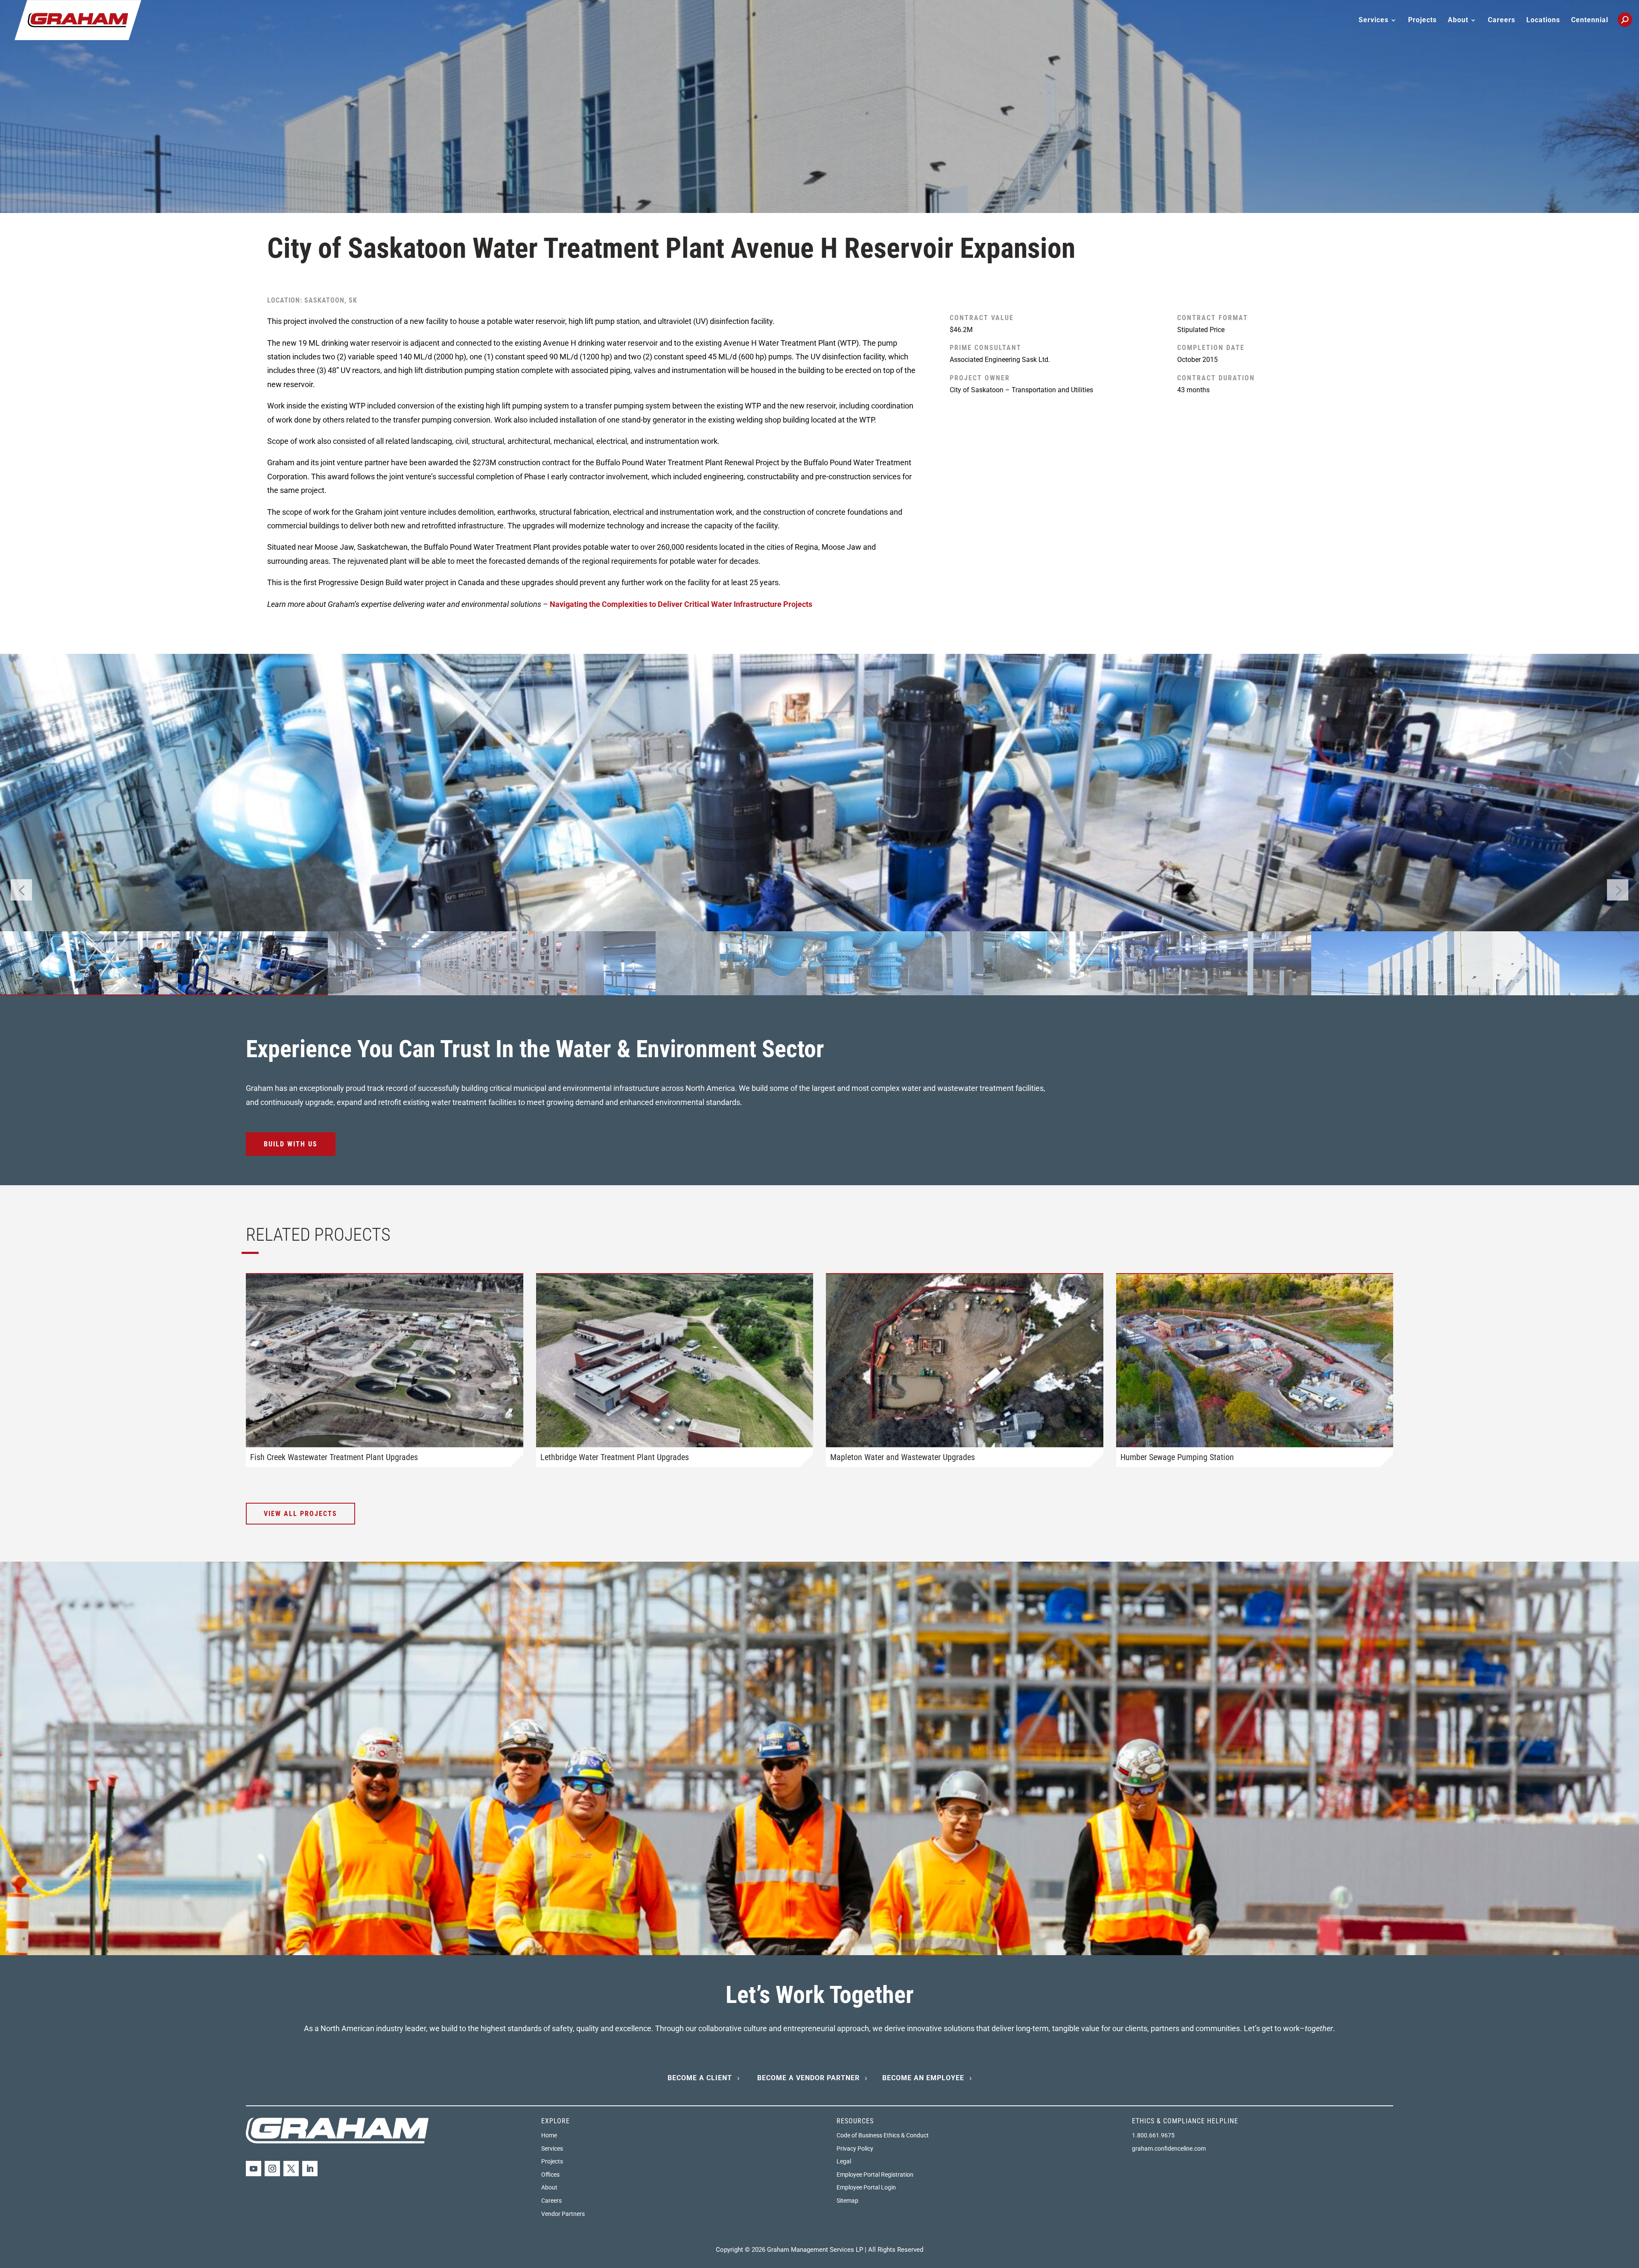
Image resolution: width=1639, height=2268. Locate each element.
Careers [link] (1502, 20)
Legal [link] (844, 2161)
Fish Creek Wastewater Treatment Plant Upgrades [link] (334, 1457)
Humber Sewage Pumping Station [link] (1177, 1457)
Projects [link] (1422, 20)
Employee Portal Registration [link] (875, 2175)
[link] (78, 19)
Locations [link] (1543, 20)
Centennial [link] (1590, 20)
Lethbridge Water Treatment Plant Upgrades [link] (615, 1457)
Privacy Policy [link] (855, 2148)
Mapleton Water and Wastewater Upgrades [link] (903, 1457)
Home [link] (549, 2135)
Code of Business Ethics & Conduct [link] (883, 2135)
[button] (1618, 890)
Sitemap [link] (847, 2201)
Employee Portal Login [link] (866, 2187)
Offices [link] (550, 2175)
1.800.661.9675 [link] (1153, 2135)
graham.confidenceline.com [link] (1169, 2148)
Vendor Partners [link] (563, 2214)
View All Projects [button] (300, 1514)
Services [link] (552, 2148)
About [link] (549, 2187)
